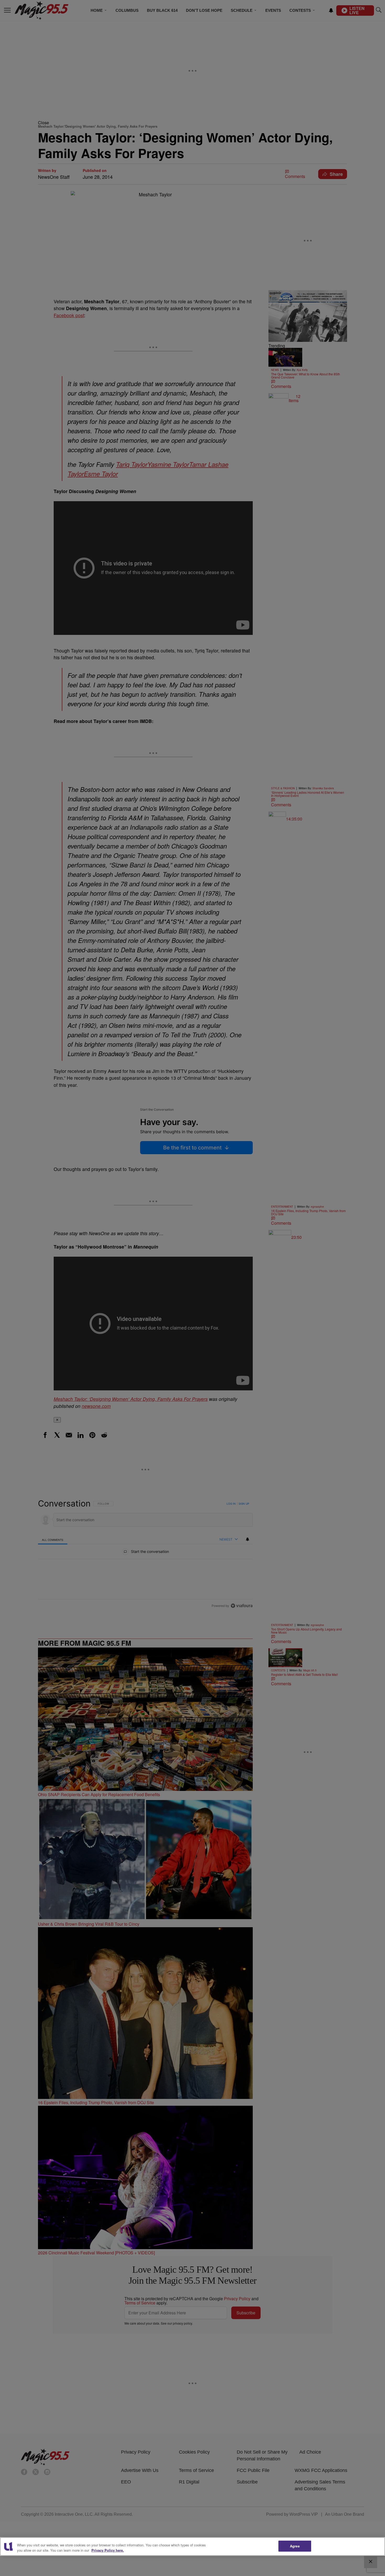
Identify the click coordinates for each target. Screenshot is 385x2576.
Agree (295, 2546)
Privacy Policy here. (108, 2550)
